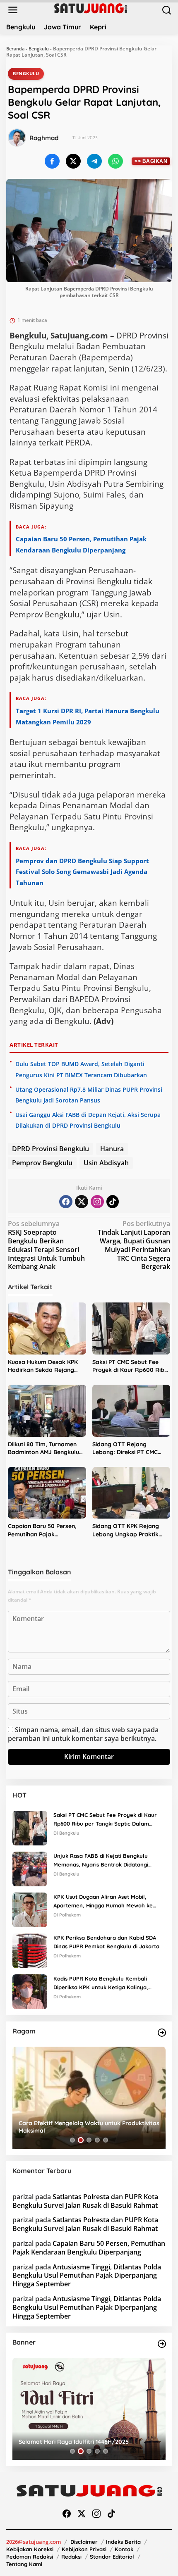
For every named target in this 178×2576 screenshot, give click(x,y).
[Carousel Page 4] (97, 2140)
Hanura (112, 1149)
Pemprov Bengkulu (42, 1163)
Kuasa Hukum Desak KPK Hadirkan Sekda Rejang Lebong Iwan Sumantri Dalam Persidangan (43, 1366)
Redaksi (71, 2557)
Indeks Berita (123, 2542)
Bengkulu (39, 49)
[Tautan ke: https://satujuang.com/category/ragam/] (162, 2033)
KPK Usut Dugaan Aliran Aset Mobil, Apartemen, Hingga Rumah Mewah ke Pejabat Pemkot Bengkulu (103, 1902)
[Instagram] (97, 1202)
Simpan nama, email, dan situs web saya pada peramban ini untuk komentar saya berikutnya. (83, 1734)
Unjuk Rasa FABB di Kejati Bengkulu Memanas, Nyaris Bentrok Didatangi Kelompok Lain (101, 1861)
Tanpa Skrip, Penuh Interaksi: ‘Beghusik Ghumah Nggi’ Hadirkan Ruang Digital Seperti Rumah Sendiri (86, 2127)
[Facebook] (66, 1202)
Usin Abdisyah (106, 1163)
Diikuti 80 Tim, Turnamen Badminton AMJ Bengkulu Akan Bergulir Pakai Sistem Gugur (45, 1449)
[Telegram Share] (94, 161)
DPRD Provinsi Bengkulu (51, 1149)
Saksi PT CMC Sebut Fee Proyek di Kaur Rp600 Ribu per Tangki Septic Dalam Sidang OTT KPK (130, 1366)
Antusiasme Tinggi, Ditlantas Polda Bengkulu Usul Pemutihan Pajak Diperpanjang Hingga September (87, 2276)
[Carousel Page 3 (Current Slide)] (89, 2140)
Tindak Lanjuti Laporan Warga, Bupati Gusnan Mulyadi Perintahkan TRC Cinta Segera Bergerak (134, 1245)
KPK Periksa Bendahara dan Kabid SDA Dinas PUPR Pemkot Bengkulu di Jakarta (106, 1942)
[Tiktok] (113, 1202)
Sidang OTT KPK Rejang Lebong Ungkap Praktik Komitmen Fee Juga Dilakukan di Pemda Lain (127, 1530)
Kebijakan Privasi (84, 2549)
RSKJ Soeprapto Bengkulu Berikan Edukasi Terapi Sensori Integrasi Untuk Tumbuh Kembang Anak (46, 1245)
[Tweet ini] (73, 161)
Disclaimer (84, 2542)
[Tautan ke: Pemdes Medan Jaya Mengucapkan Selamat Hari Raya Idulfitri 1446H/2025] (89, 2409)
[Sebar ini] (52, 161)
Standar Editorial (112, 2557)
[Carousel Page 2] (81, 2140)
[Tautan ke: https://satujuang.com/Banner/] (162, 2344)
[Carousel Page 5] (106, 2140)
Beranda (15, 49)
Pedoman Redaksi (30, 2557)
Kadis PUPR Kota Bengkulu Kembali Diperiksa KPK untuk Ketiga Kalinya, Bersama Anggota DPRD (101, 1983)
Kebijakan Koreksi (30, 2549)
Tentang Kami (24, 2564)
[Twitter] (82, 1202)
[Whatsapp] (115, 161)
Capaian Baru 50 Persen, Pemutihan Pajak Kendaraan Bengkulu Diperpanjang (42, 1530)
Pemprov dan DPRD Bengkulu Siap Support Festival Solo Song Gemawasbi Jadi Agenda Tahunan (82, 872)
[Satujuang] (91, 8)
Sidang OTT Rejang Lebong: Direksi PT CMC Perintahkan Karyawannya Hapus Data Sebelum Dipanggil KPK (129, 1449)
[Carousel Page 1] (72, 2140)
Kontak (124, 2549)
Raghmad (44, 138)
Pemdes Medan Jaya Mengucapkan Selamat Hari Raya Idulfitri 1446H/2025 (87, 2438)
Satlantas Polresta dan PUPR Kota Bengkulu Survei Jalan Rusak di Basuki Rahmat (85, 2201)
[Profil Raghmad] (17, 138)
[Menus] (13, 10)
